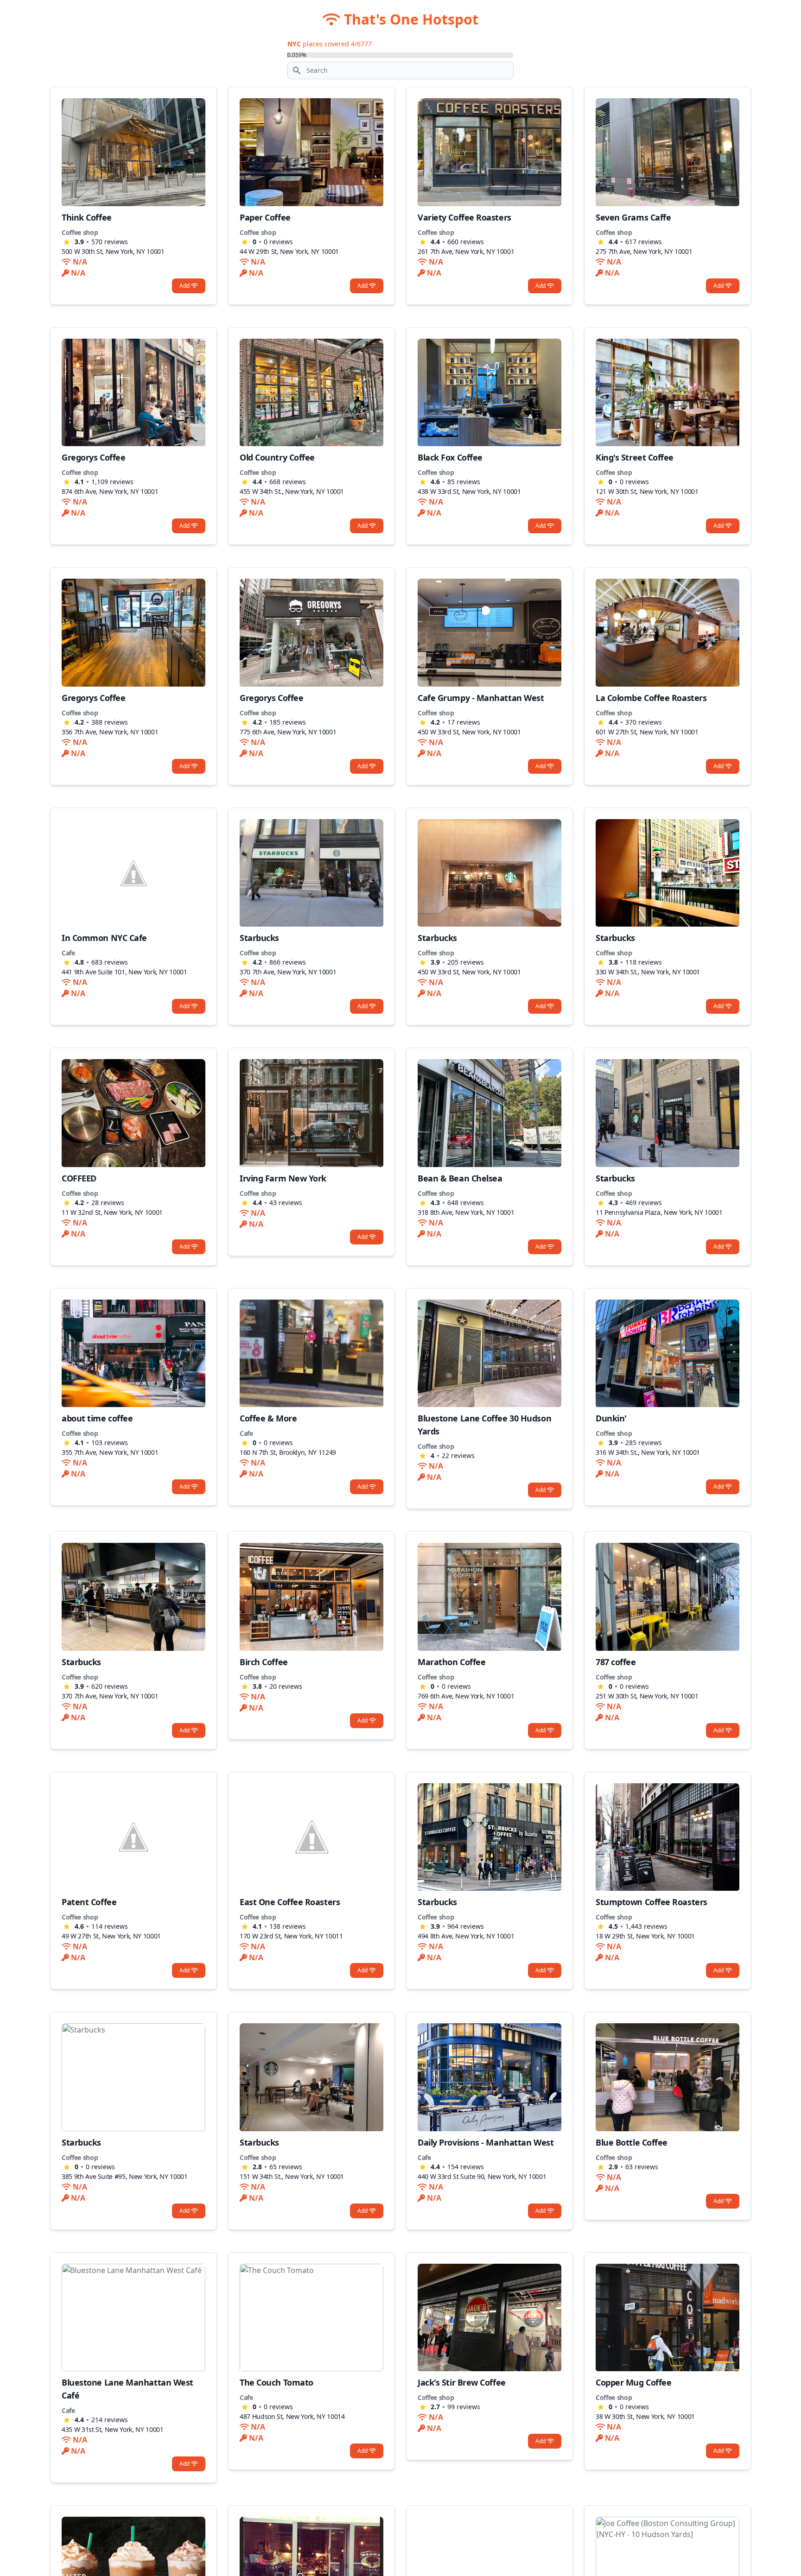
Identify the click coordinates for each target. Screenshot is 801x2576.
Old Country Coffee (277, 457)
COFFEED (79, 1178)
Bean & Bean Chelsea (460, 1178)
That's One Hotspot (409, 19)
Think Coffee (87, 217)
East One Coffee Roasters (290, 1902)
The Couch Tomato (277, 2382)
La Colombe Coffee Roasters (651, 698)
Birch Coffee (264, 1662)
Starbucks (259, 938)
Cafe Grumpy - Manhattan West (481, 698)
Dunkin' (611, 1418)
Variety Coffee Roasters (464, 217)
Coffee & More (268, 1418)
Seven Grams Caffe (633, 217)
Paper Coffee (265, 217)
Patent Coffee (89, 1902)
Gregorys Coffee (93, 457)
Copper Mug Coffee (633, 2382)
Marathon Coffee (451, 1662)
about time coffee (97, 1418)
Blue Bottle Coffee (632, 2142)
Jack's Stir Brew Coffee (462, 2382)
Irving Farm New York (283, 1178)
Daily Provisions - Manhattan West (486, 2142)
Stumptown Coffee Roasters (652, 1902)
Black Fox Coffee (450, 457)
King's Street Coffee (635, 457)
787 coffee (616, 1662)
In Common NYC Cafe (104, 938)
